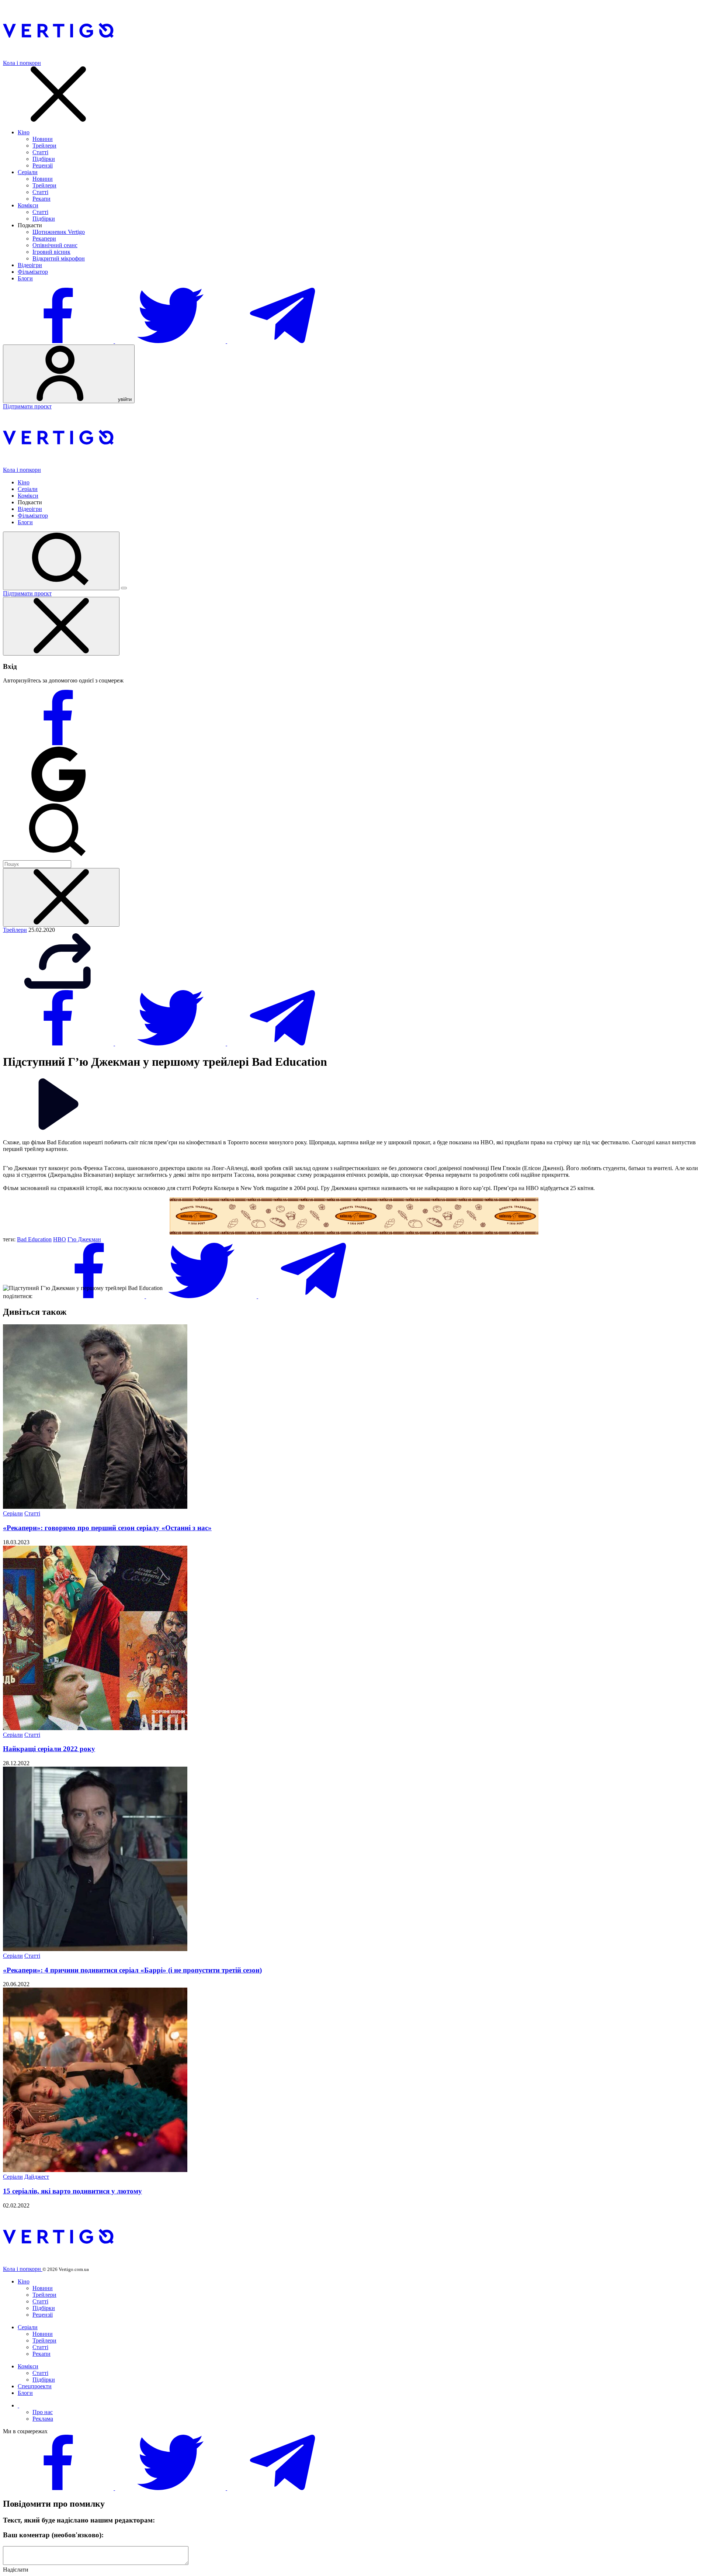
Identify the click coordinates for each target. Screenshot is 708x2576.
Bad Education (34, 1239)
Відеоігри (30, 265)
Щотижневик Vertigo (59, 232)
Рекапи (41, 199)
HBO (60, 1239)
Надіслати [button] (16, 2570)
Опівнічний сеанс (55, 245)
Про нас (43, 2412)
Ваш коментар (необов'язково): (53, 2535)
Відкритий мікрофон (59, 258)
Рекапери (44, 238)
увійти (124, 399)
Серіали (28, 172)
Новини (43, 139)
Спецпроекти (35, 2386)
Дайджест (37, 2177)
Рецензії (43, 165)
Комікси (28, 205)
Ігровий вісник (51, 252)
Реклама (43, 2419)
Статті (40, 152)
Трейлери (44, 146)
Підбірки (44, 159)
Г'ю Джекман (84, 1239)
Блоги (25, 278)
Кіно (24, 132)
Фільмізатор (33, 272)
